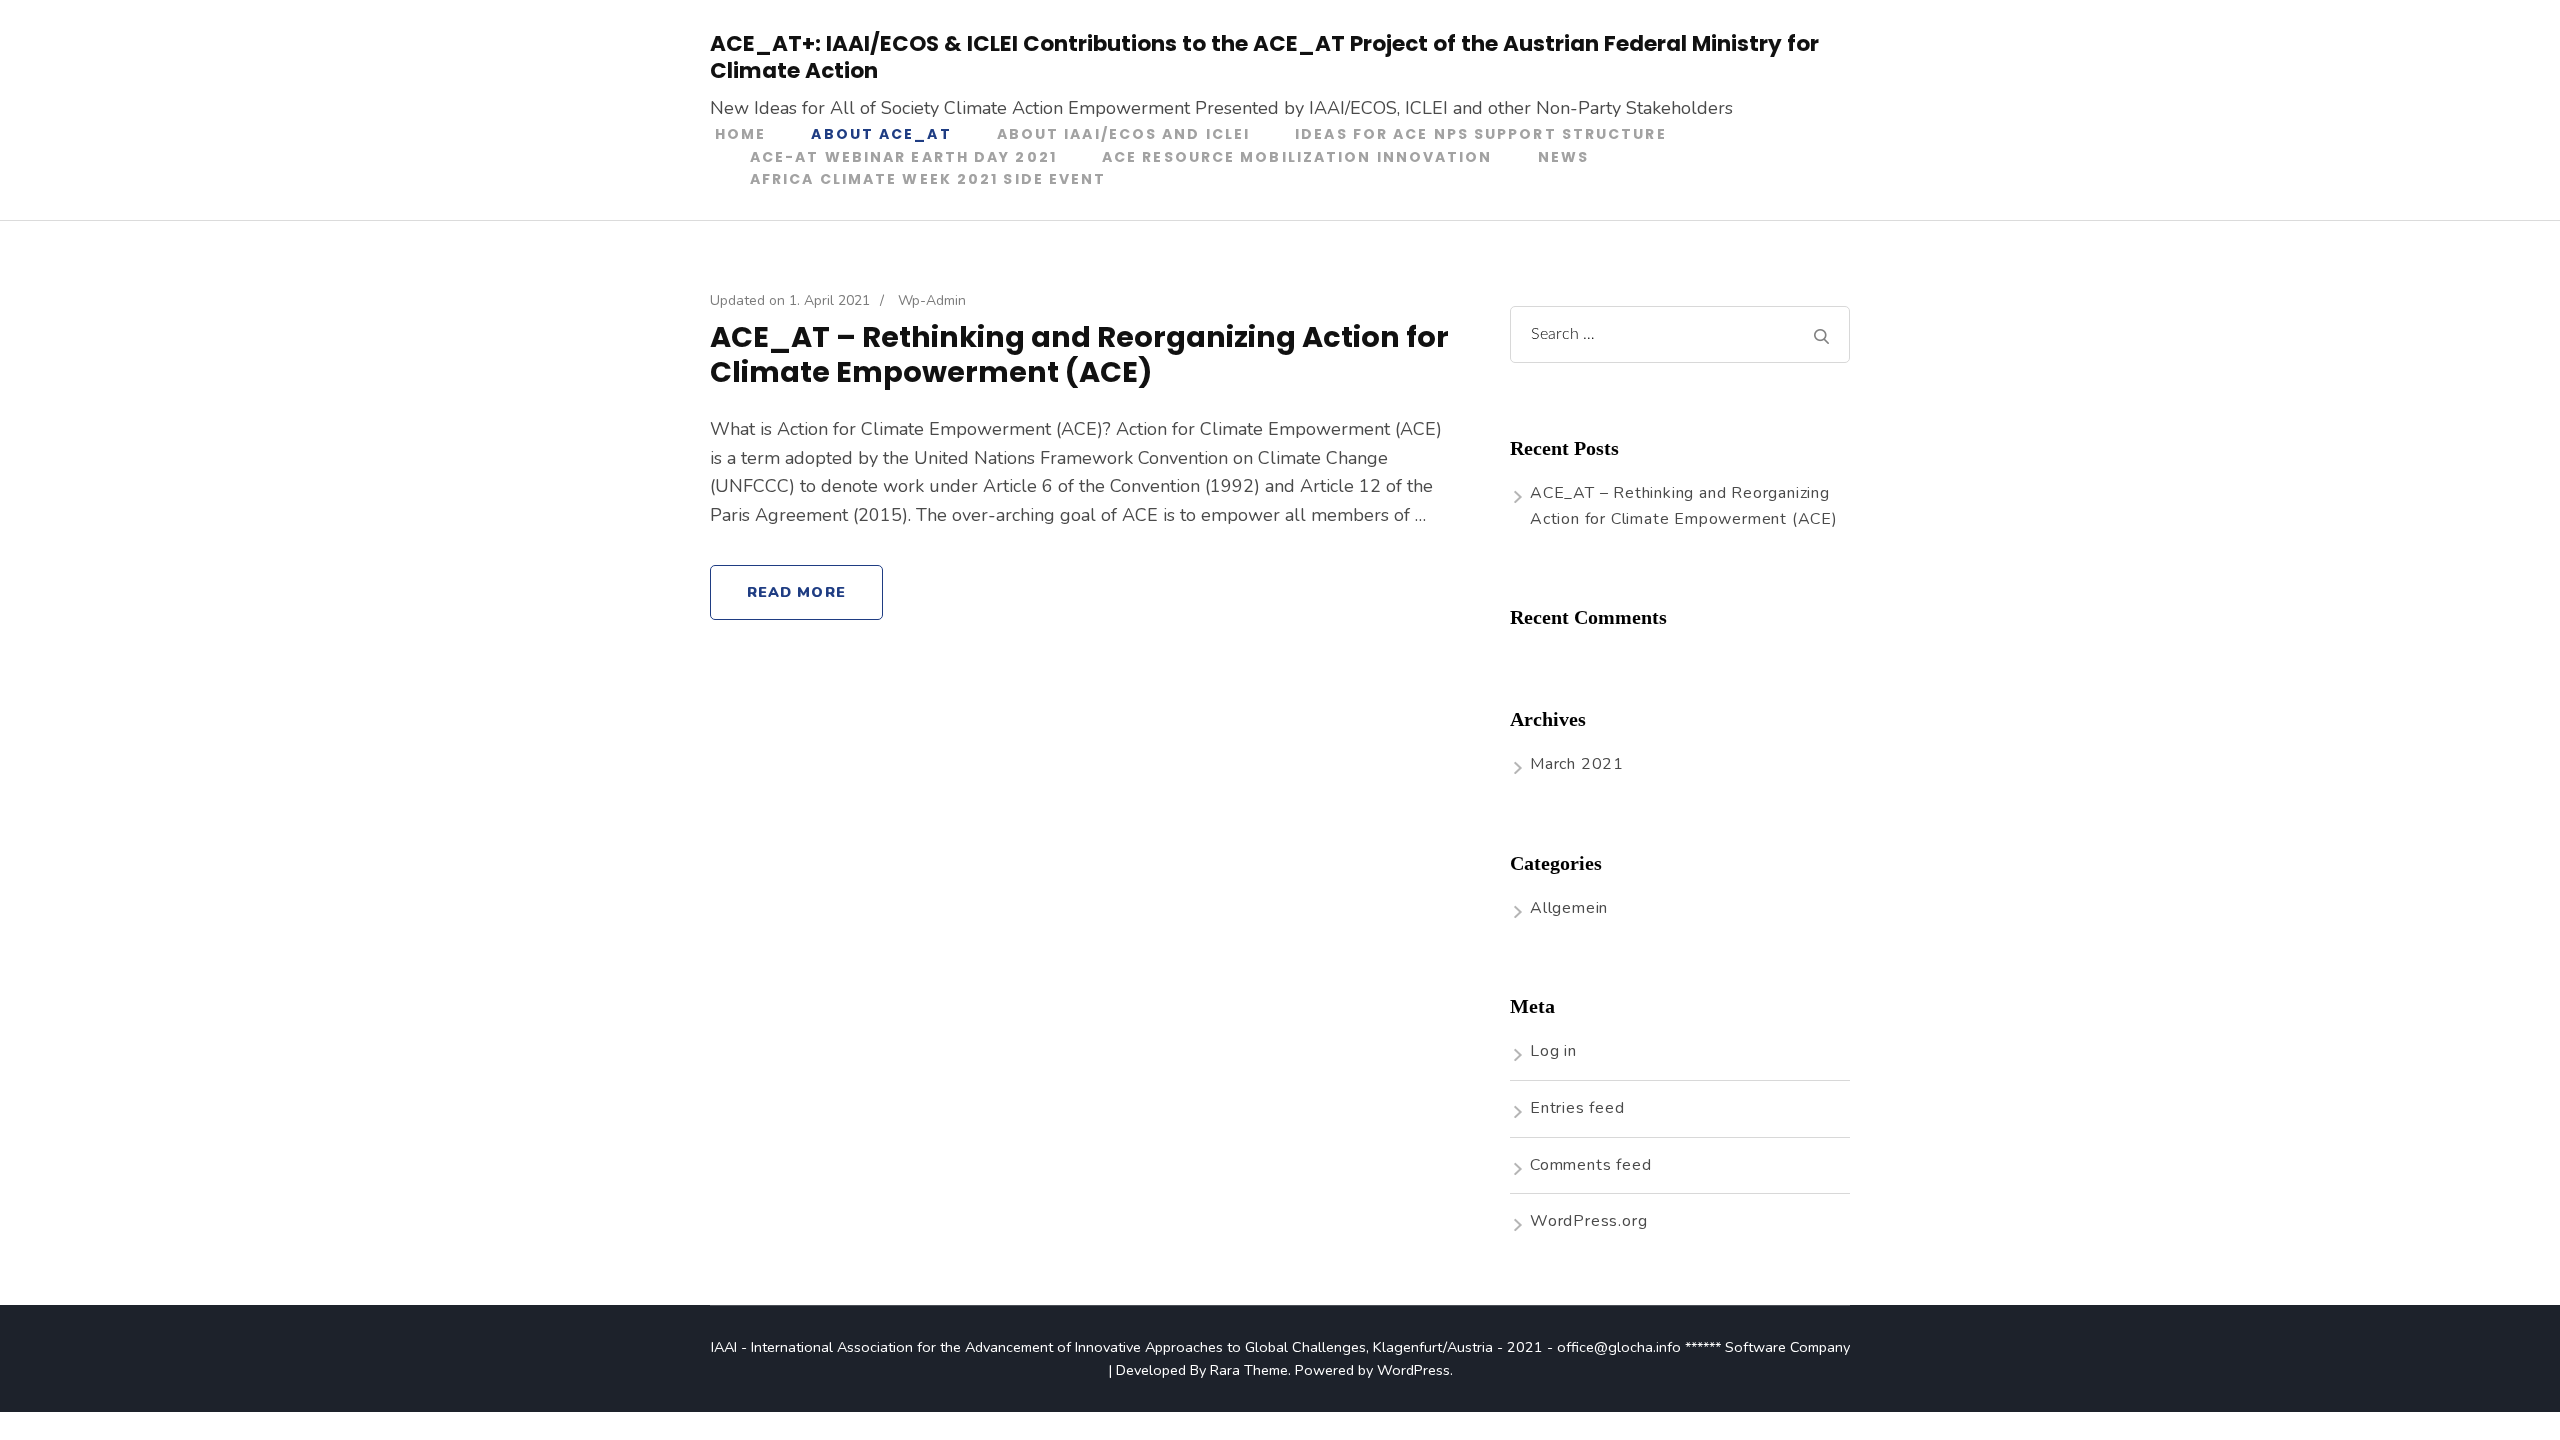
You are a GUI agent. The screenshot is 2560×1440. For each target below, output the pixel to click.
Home (740, 134)
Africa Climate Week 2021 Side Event (928, 179)
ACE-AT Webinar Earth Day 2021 (903, 157)
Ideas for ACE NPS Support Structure (1481, 134)
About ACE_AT (881, 134)
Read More (796, 592)
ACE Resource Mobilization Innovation (1297, 157)
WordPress (1413, 1370)
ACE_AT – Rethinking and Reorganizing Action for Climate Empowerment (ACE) (1079, 355)
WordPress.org (1588, 1221)
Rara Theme (1249, 1370)
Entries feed (1577, 1108)
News (1563, 157)
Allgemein (1569, 908)
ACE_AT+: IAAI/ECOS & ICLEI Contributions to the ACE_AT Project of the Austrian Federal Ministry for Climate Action (1264, 57)
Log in (1553, 1051)
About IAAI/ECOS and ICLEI (1124, 134)
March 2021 (1577, 764)
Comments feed (1590, 1165)
